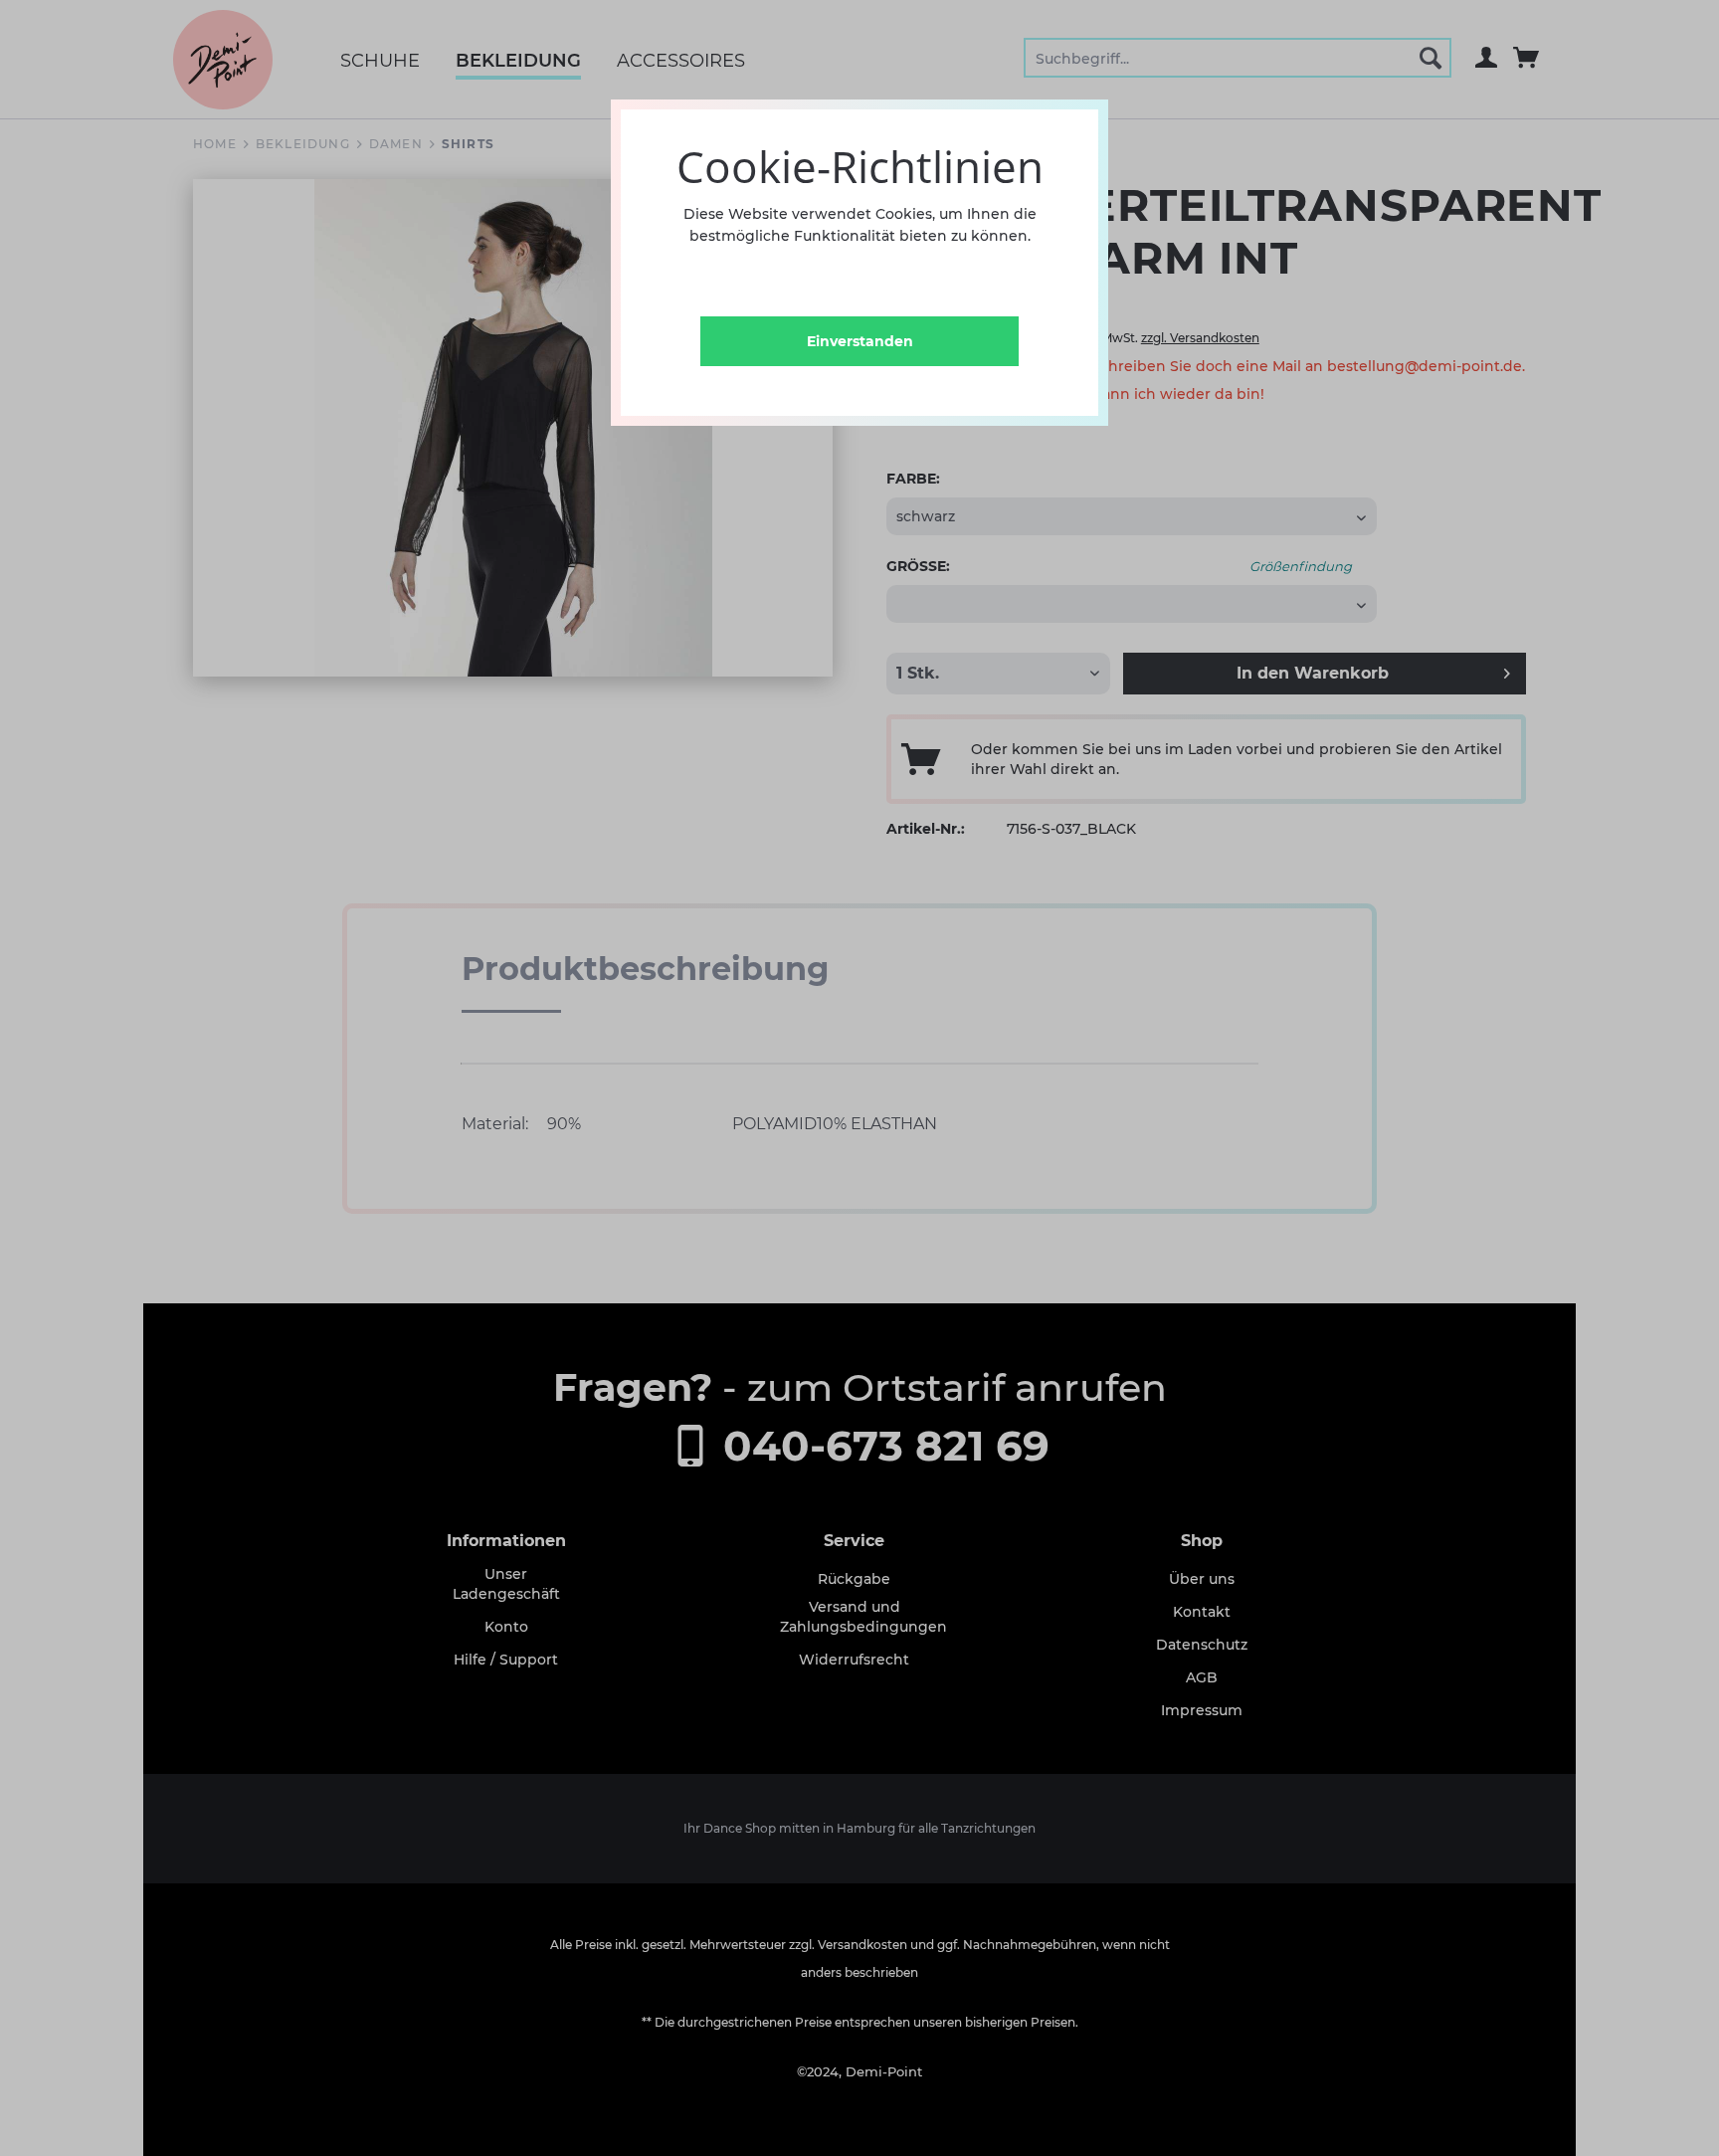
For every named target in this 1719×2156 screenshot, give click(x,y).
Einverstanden (860, 341)
